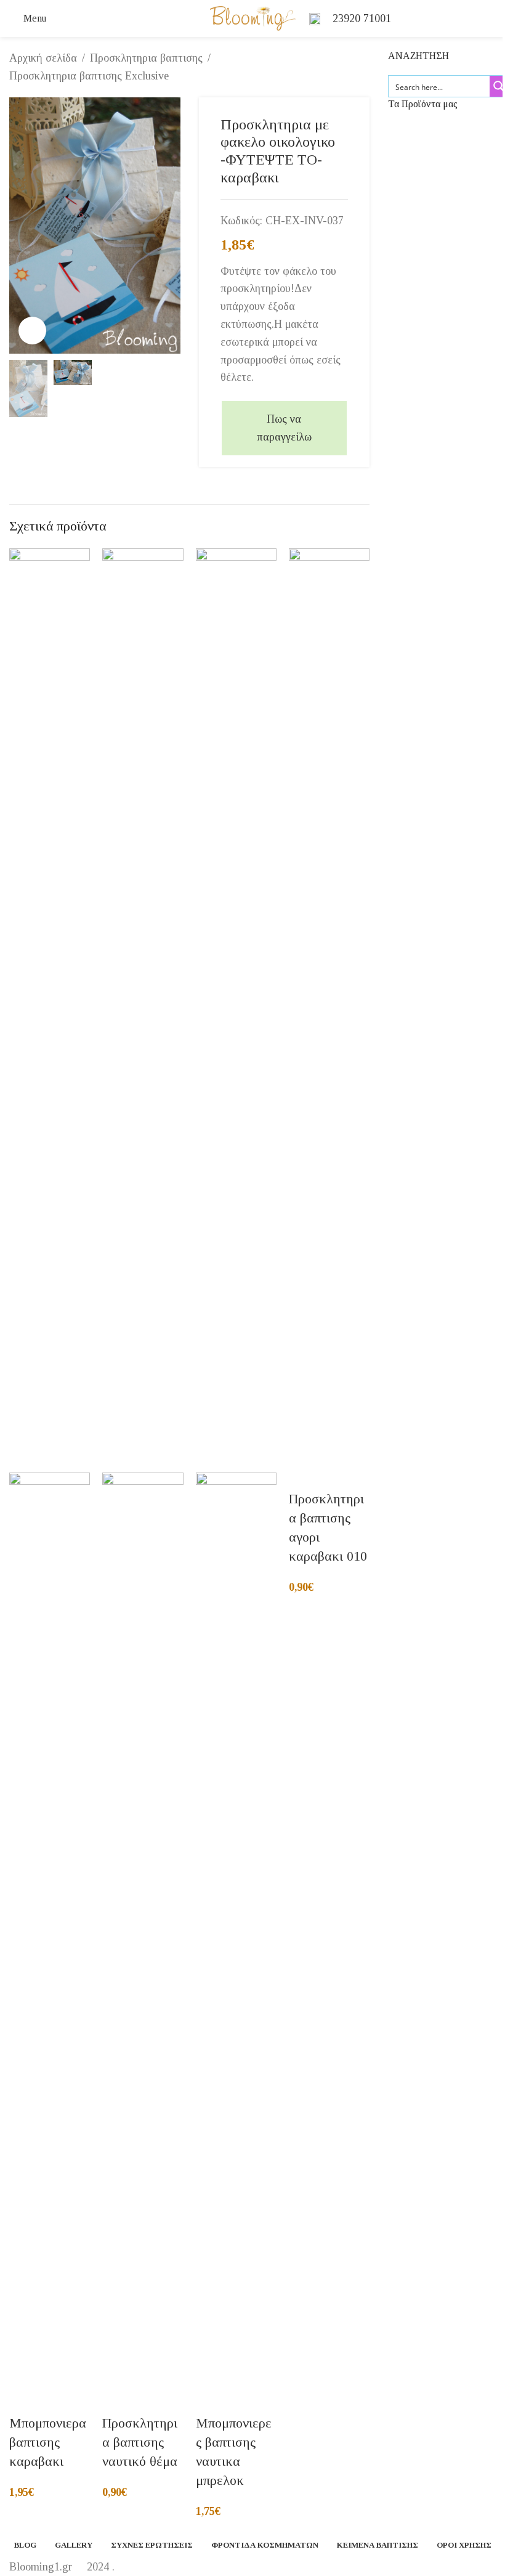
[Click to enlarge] (32, 331)
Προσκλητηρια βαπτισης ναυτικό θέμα (140, 2442)
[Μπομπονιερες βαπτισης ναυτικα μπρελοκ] (236, 1009)
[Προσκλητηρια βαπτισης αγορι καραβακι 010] (329, 1009)
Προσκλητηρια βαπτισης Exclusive (89, 76)
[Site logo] (253, 17)
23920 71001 (362, 18)
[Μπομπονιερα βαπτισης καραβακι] (50, 1009)
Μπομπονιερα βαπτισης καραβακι (48, 2442)
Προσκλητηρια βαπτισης (146, 58)
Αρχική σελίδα (43, 58)
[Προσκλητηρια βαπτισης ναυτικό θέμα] (143, 1009)
